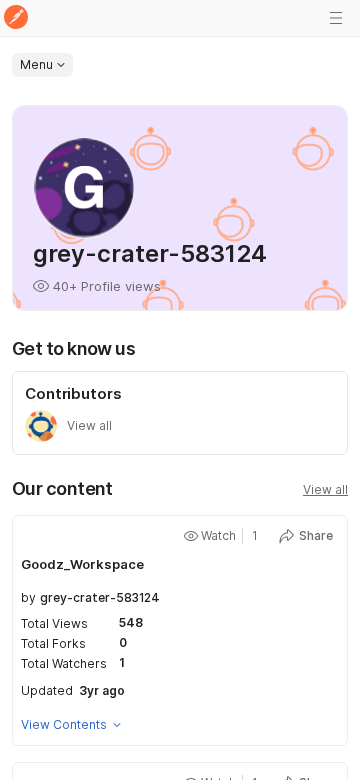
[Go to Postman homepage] (16, 18)
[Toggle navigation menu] (336, 18)
